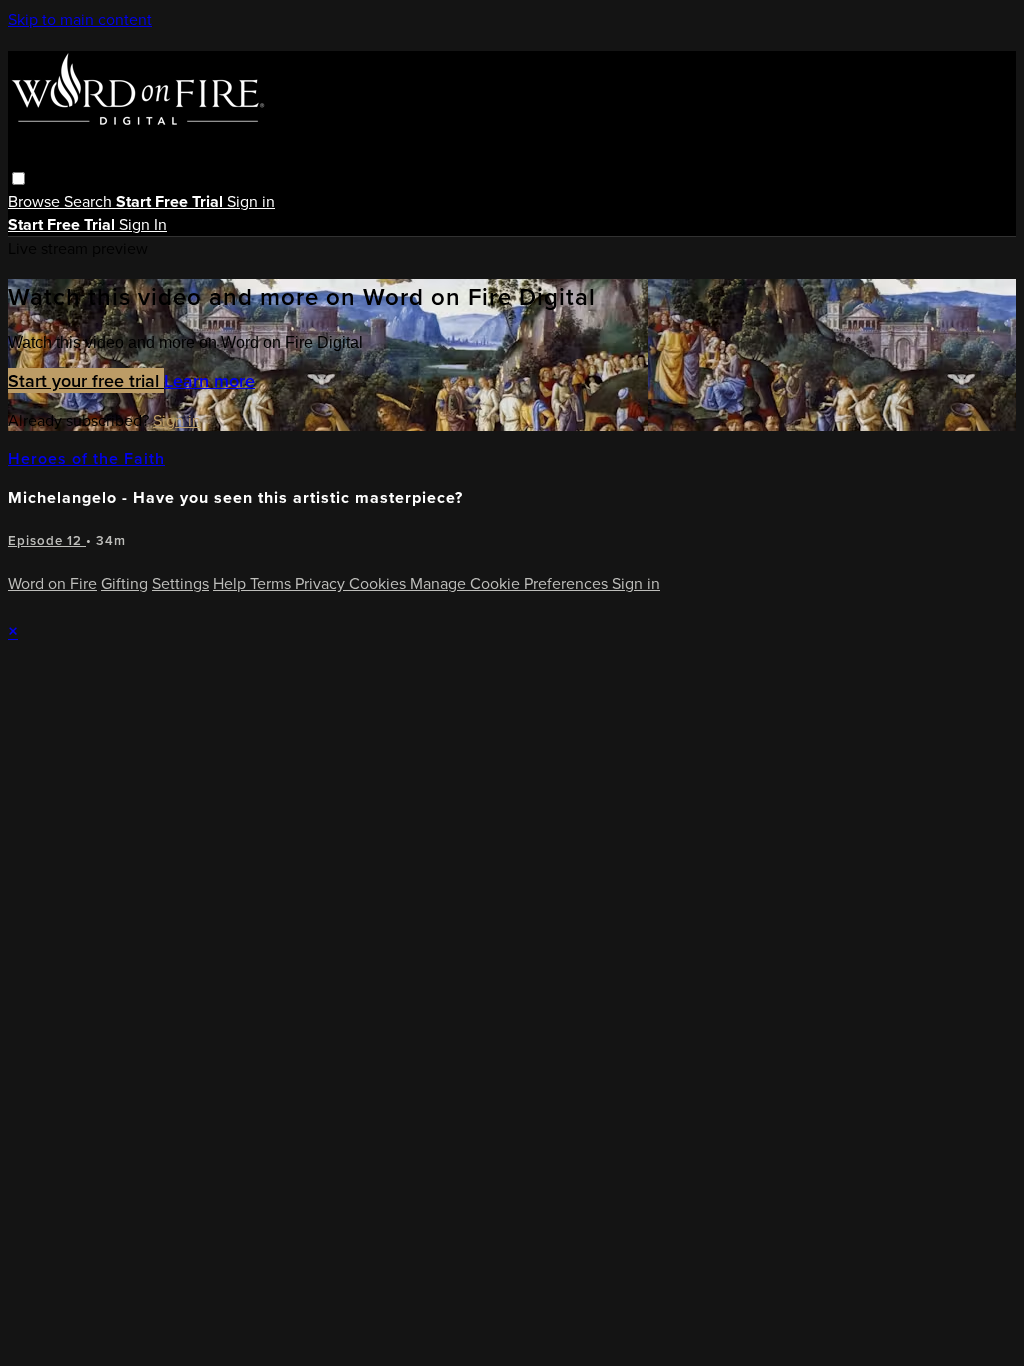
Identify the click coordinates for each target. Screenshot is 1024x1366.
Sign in (251, 201)
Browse (36, 201)
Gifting (124, 583)
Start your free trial (86, 380)
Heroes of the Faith (86, 458)
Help (231, 583)
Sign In (143, 224)
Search (90, 201)
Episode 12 (47, 540)
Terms (272, 583)
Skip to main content (80, 19)
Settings (180, 583)
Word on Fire (52, 583)
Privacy (322, 583)
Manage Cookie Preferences (511, 583)
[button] (18, 178)
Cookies (379, 583)
